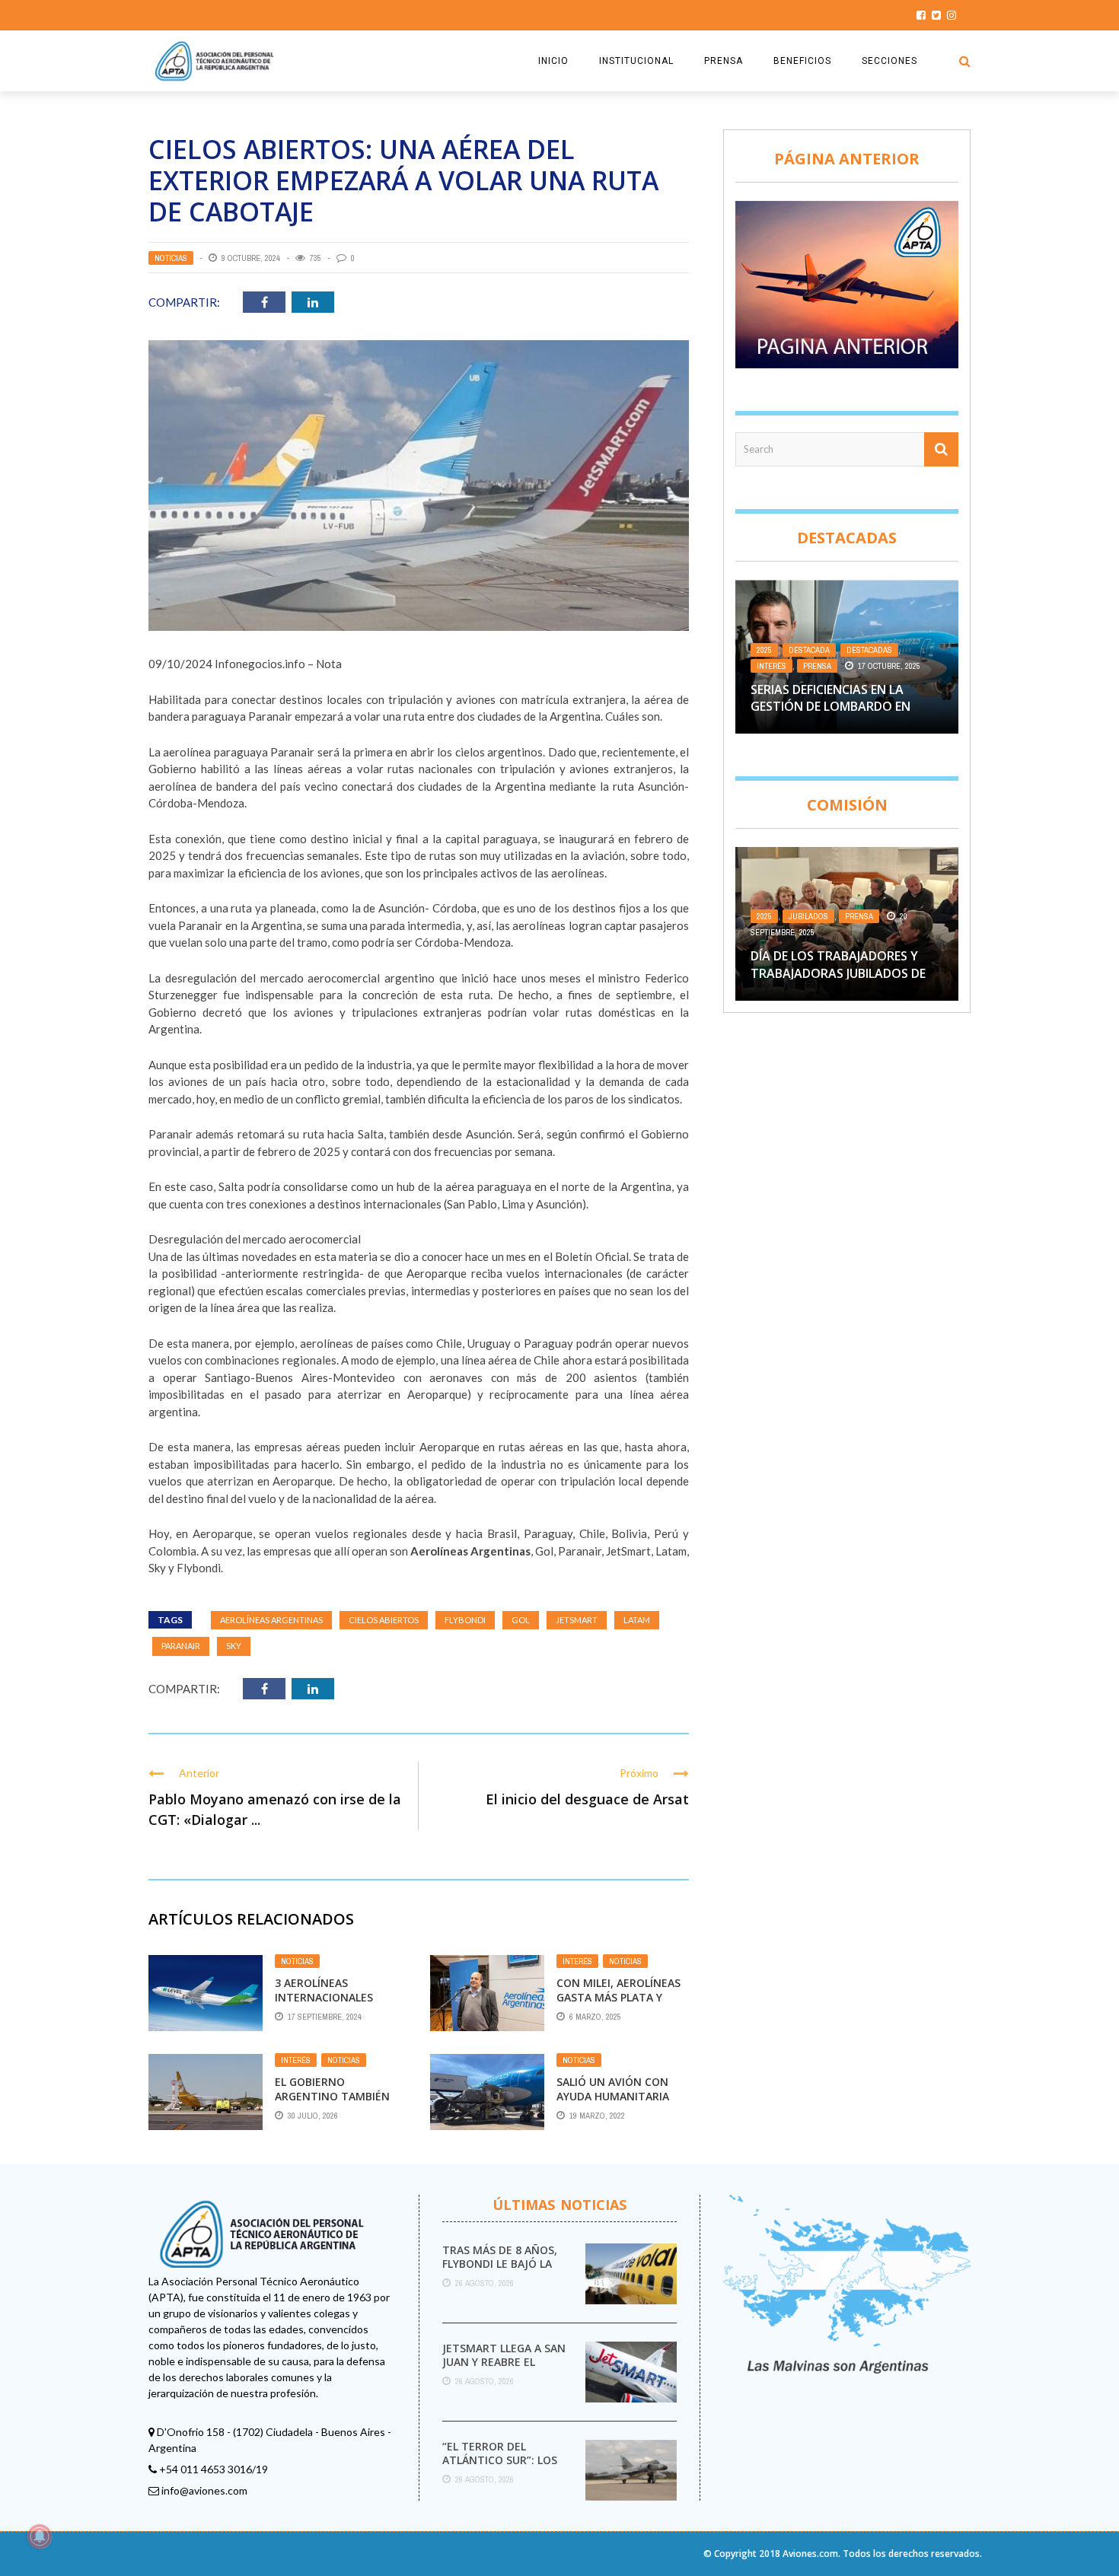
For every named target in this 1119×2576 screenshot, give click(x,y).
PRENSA (724, 61)
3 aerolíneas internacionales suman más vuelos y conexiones (333, 2004)
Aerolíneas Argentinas (271, 1620)
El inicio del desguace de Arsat (587, 1799)
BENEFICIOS (802, 61)
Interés (577, 1961)
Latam (637, 1620)
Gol (521, 1620)
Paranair (181, 1646)
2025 (764, 650)
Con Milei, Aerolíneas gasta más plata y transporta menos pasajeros (618, 2004)
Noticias (171, 258)
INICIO (553, 61)
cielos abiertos (384, 1620)
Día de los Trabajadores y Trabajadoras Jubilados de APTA (838, 973)
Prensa (817, 666)
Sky (234, 1646)
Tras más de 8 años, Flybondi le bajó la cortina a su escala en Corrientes (500, 2271)
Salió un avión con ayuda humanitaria (613, 2089)
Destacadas (869, 650)
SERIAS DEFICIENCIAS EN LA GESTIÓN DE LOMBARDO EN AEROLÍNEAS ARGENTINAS (830, 707)
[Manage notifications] (40, 2536)
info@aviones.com (204, 2490)
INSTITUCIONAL (636, 61)
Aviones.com (810, 2554)
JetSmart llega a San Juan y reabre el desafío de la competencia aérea (504, 2369)
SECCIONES (889, 61)
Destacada (809, 650)
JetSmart (577, 1620)
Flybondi (465, 1620)
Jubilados (808, 916)
